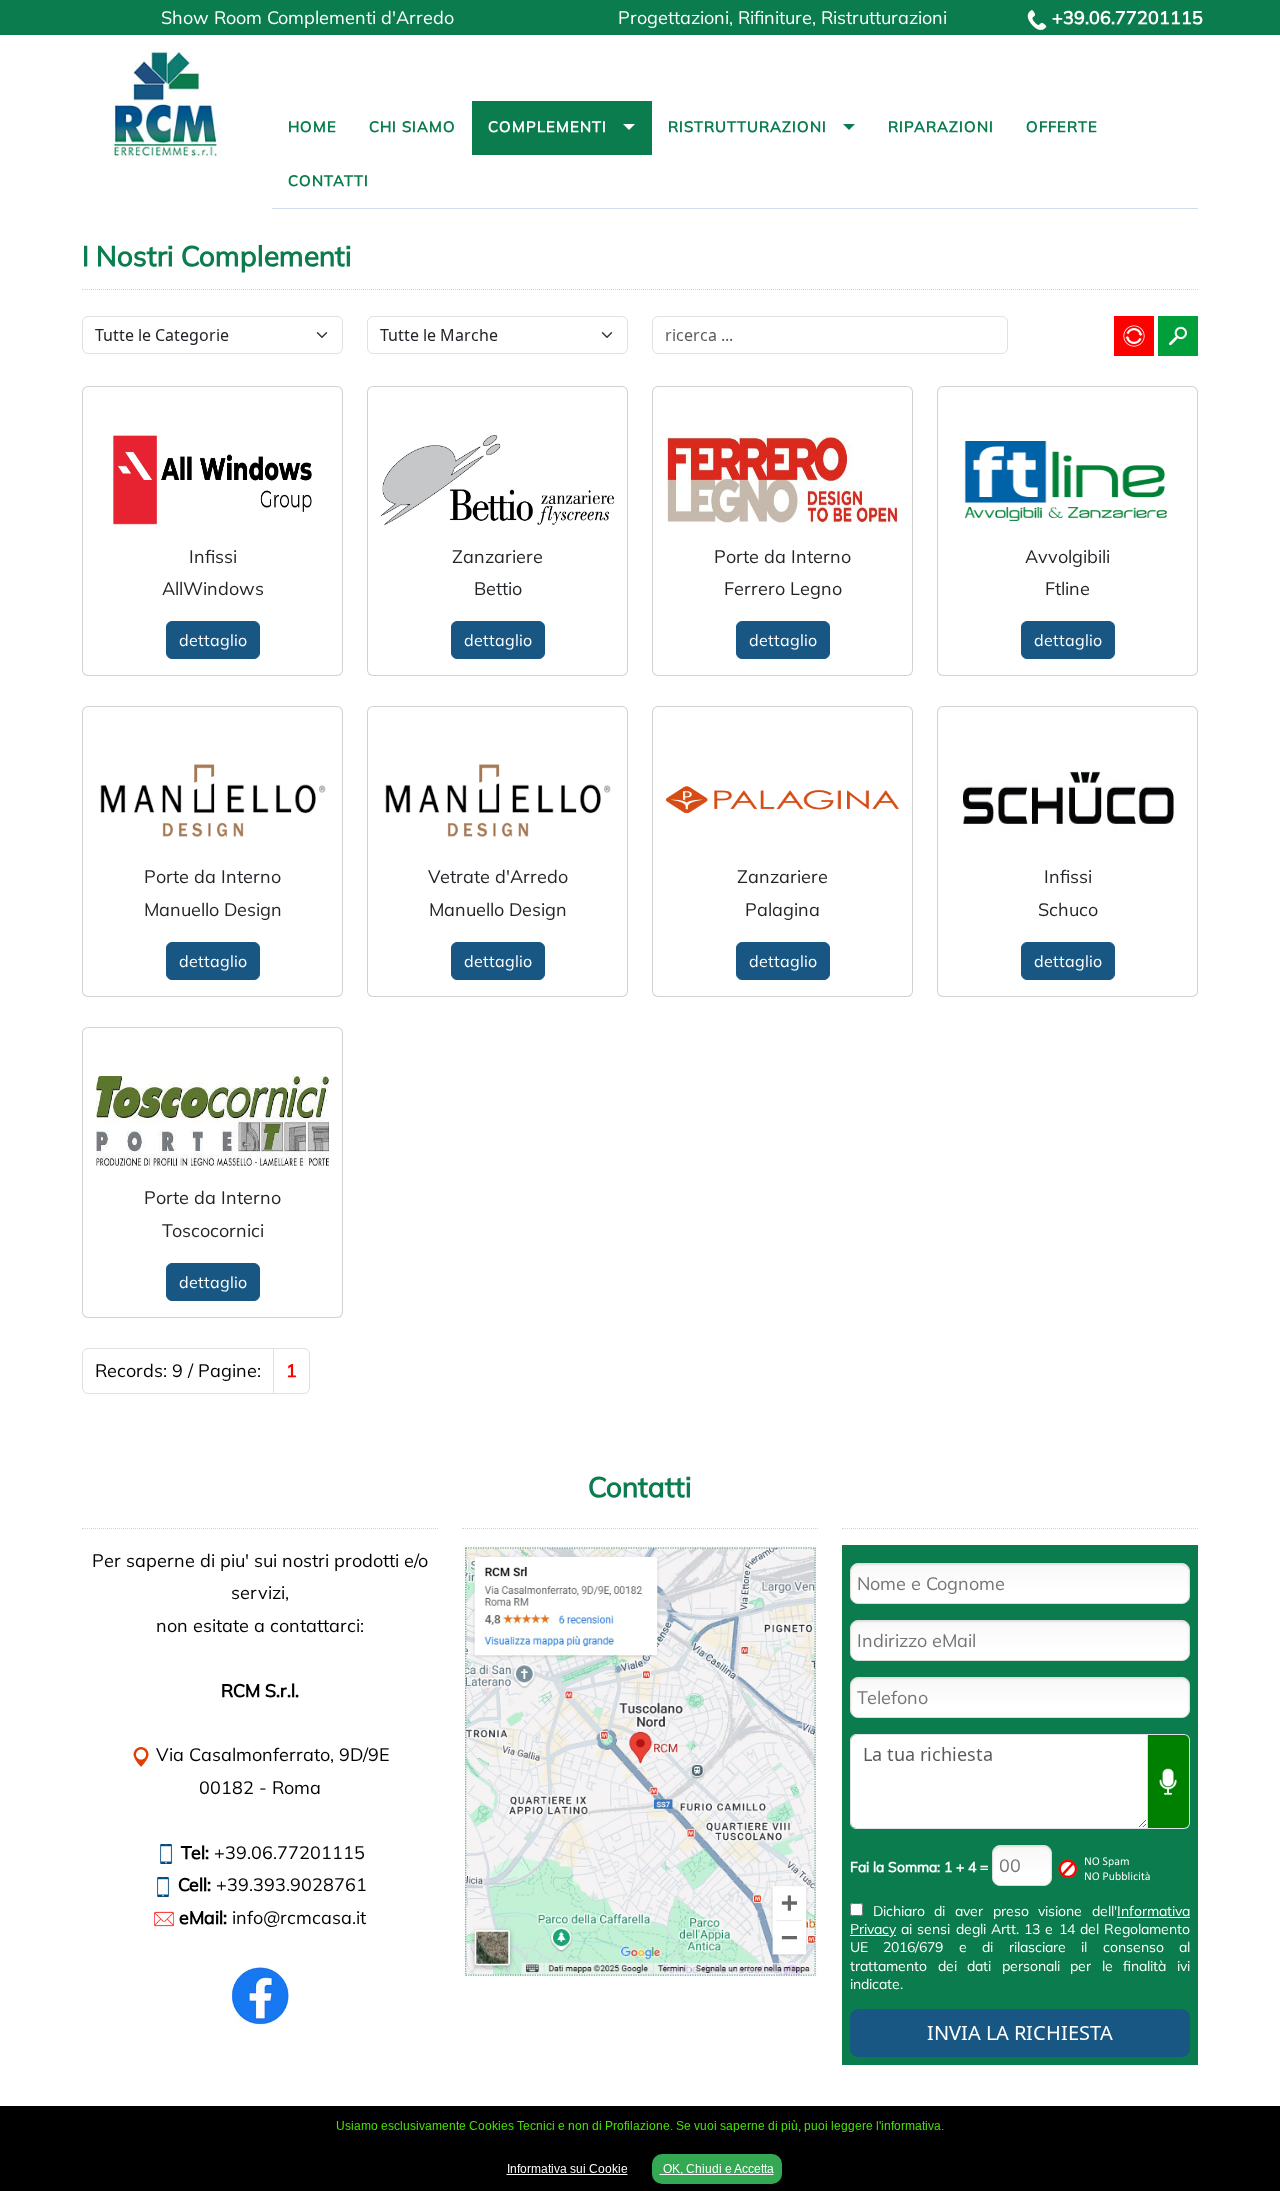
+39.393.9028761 (291, 1884)
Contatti (328, 180)
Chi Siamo (412, 126)
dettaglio (213, 640)
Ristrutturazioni (747, 126)
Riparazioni (941, 126)
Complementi (547, 126)
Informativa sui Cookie (567, 2169)
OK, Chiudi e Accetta (717, 2169)
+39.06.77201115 (1127, 17)
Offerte (1062, 126)
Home (312, 126)
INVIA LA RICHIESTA (1020, 2032)
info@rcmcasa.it (299, 1917)
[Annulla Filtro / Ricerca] (1134, 336)
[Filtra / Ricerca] (1178, 336)
